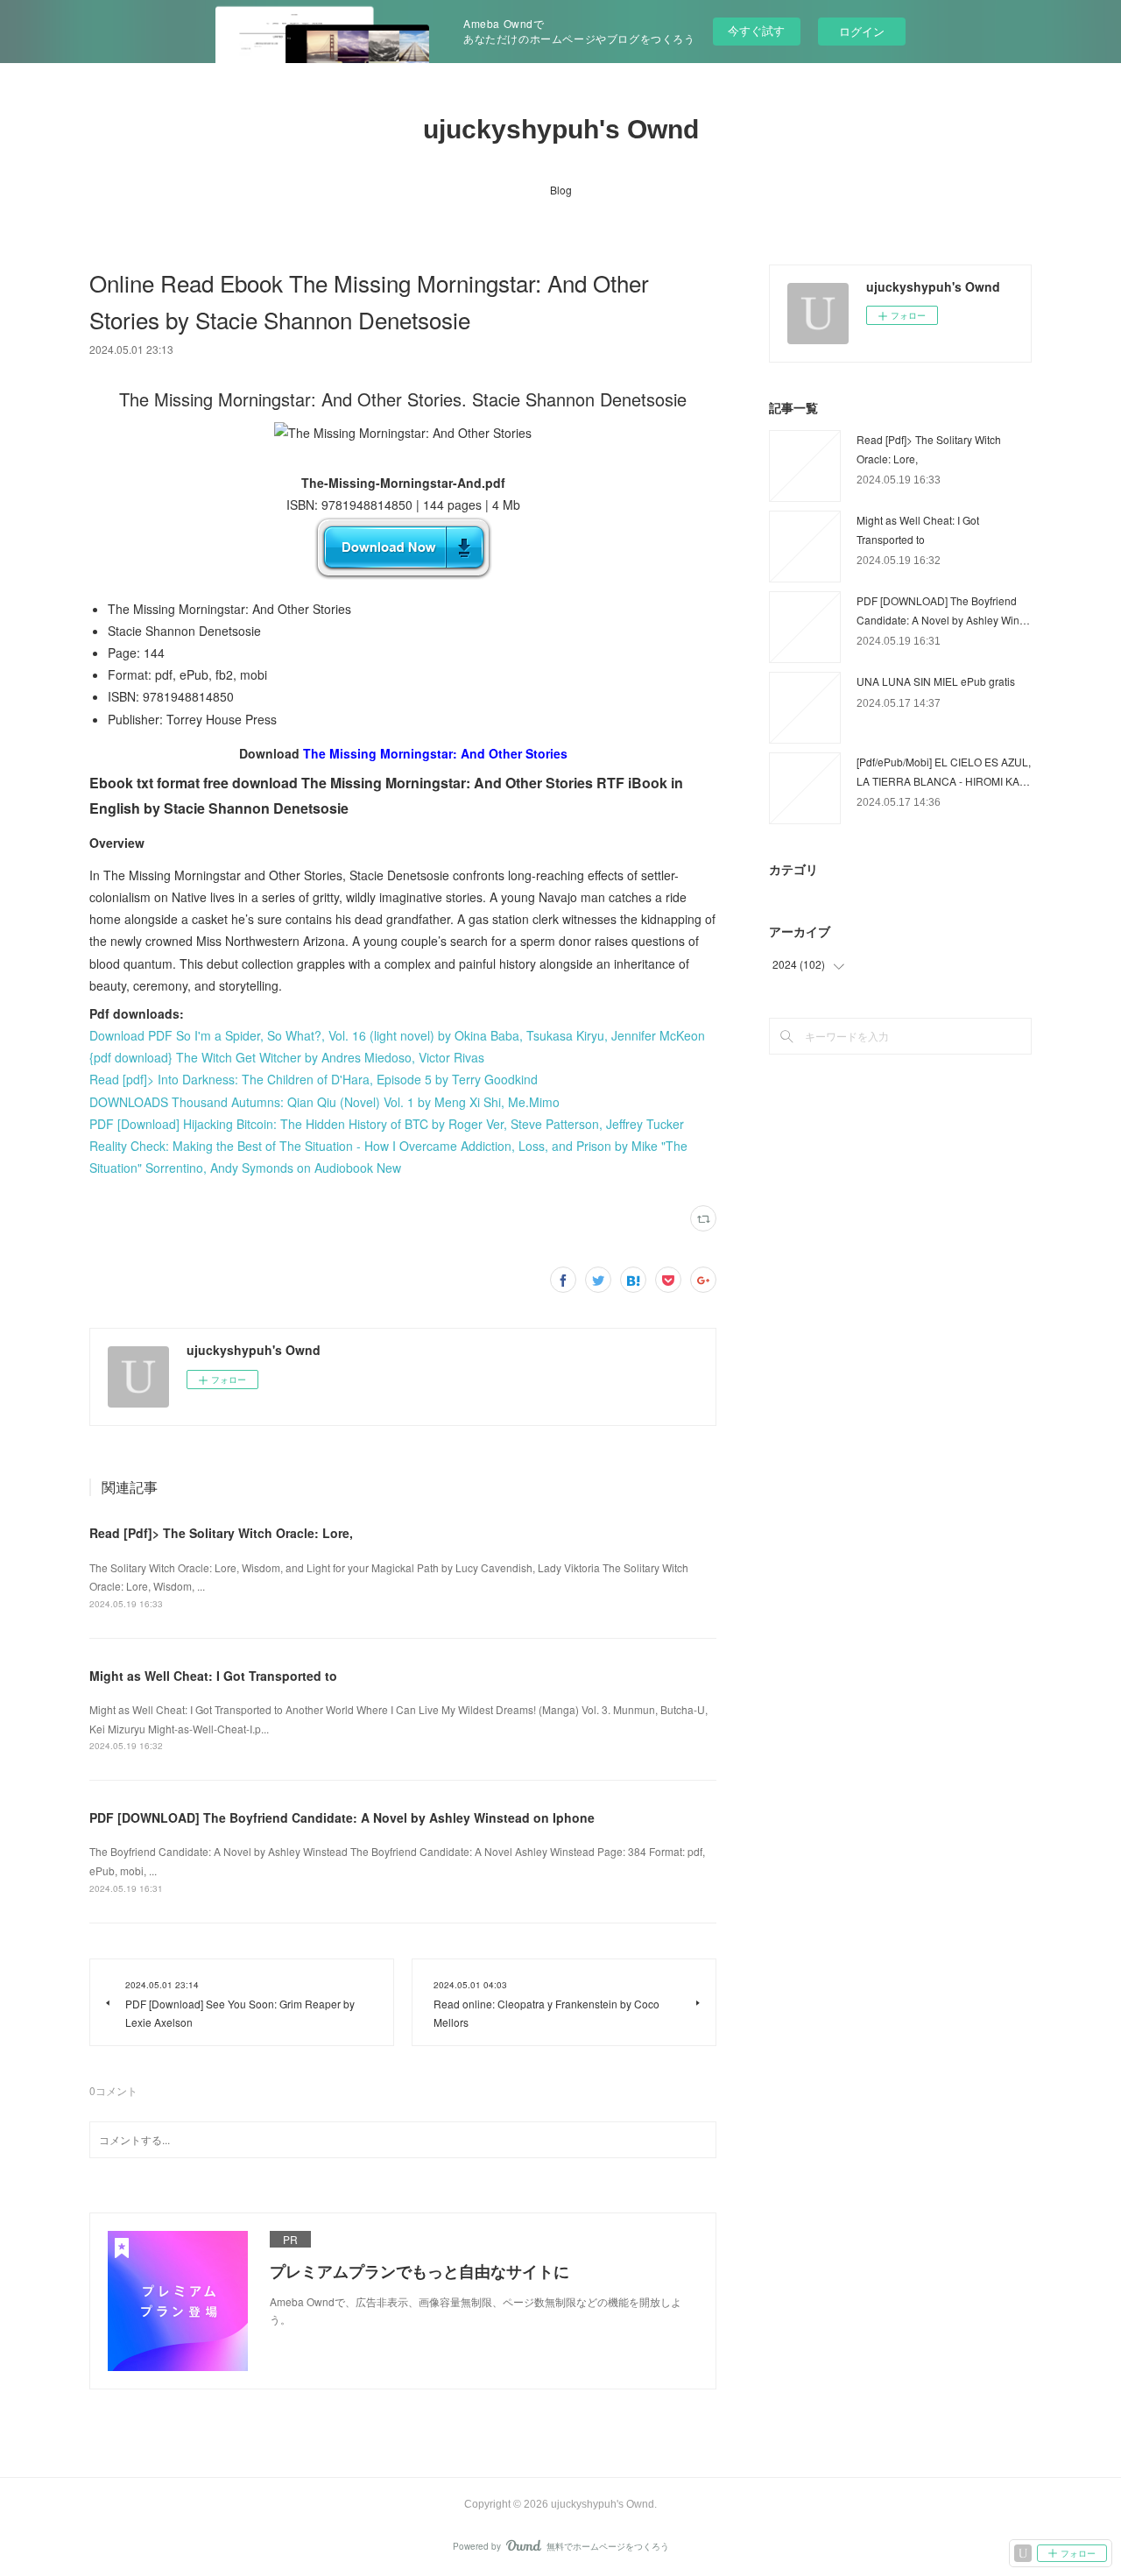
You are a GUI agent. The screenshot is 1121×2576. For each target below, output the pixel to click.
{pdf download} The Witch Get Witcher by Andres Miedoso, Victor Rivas (287, 1057)
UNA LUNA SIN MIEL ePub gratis (936, 681)
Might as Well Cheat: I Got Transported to (213, 1676)
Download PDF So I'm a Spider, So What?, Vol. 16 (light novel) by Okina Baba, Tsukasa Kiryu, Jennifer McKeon (397, 1035)
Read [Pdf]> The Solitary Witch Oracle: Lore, (221, 1533)
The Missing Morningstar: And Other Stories (435, 753)
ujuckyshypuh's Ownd (561, 129)
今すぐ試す (756, 30)
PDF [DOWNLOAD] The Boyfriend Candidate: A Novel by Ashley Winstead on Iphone (342, 1817)
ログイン (862, 31)
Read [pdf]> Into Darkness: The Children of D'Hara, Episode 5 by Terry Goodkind (314, 1079)
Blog (561, 190)
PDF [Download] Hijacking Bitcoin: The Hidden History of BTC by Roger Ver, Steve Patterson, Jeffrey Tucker (387, 1124)
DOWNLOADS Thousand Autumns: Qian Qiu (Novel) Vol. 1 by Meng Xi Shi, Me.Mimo (324, 1102)
